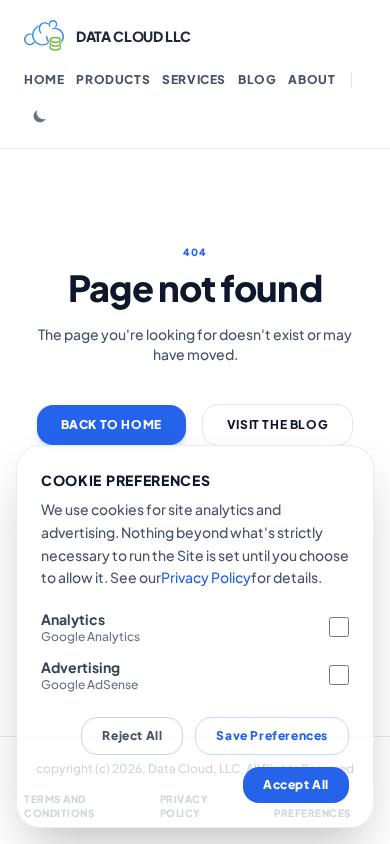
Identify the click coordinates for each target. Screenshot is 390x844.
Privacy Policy (206, 577)
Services (194, 79)
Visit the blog (277, 424)
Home (44, 79)
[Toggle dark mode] (40, 116)
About (311, 79)
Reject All (132, 735)
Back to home (111, 424)
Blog (257, 79)
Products (113, 79)
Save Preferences (272, 735)
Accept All (296, 784)
